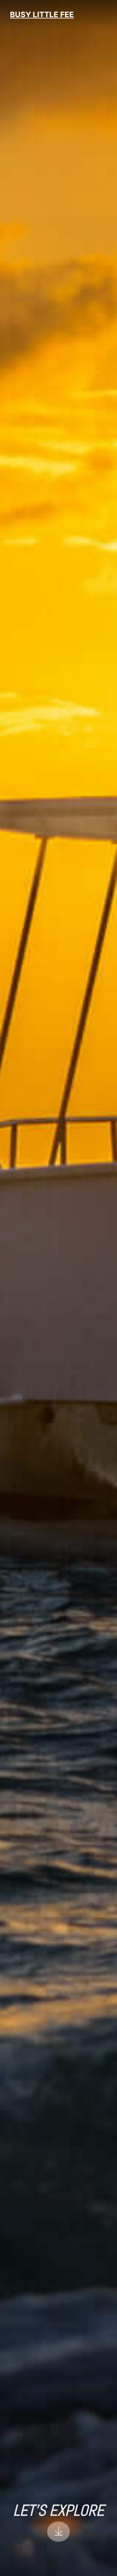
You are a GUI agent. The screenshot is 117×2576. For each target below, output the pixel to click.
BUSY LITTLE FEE (42, 15)
